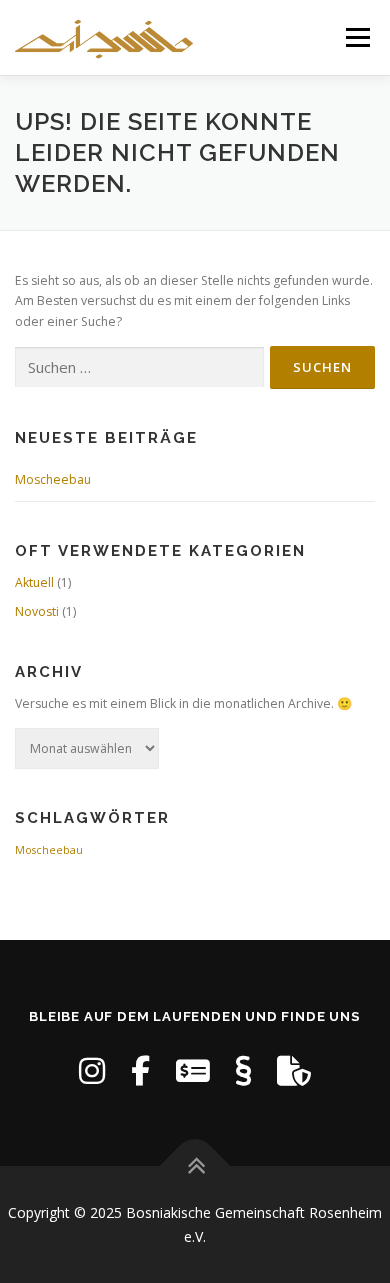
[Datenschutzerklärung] (294, 1070)
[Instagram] (92, 1070)
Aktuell (34, 582)
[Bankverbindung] (193, 1070)
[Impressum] (243, 1070)
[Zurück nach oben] (195, 1165)
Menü (356, 37)
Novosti (37, 611)
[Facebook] (140, 1070)
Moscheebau (53, 479)
